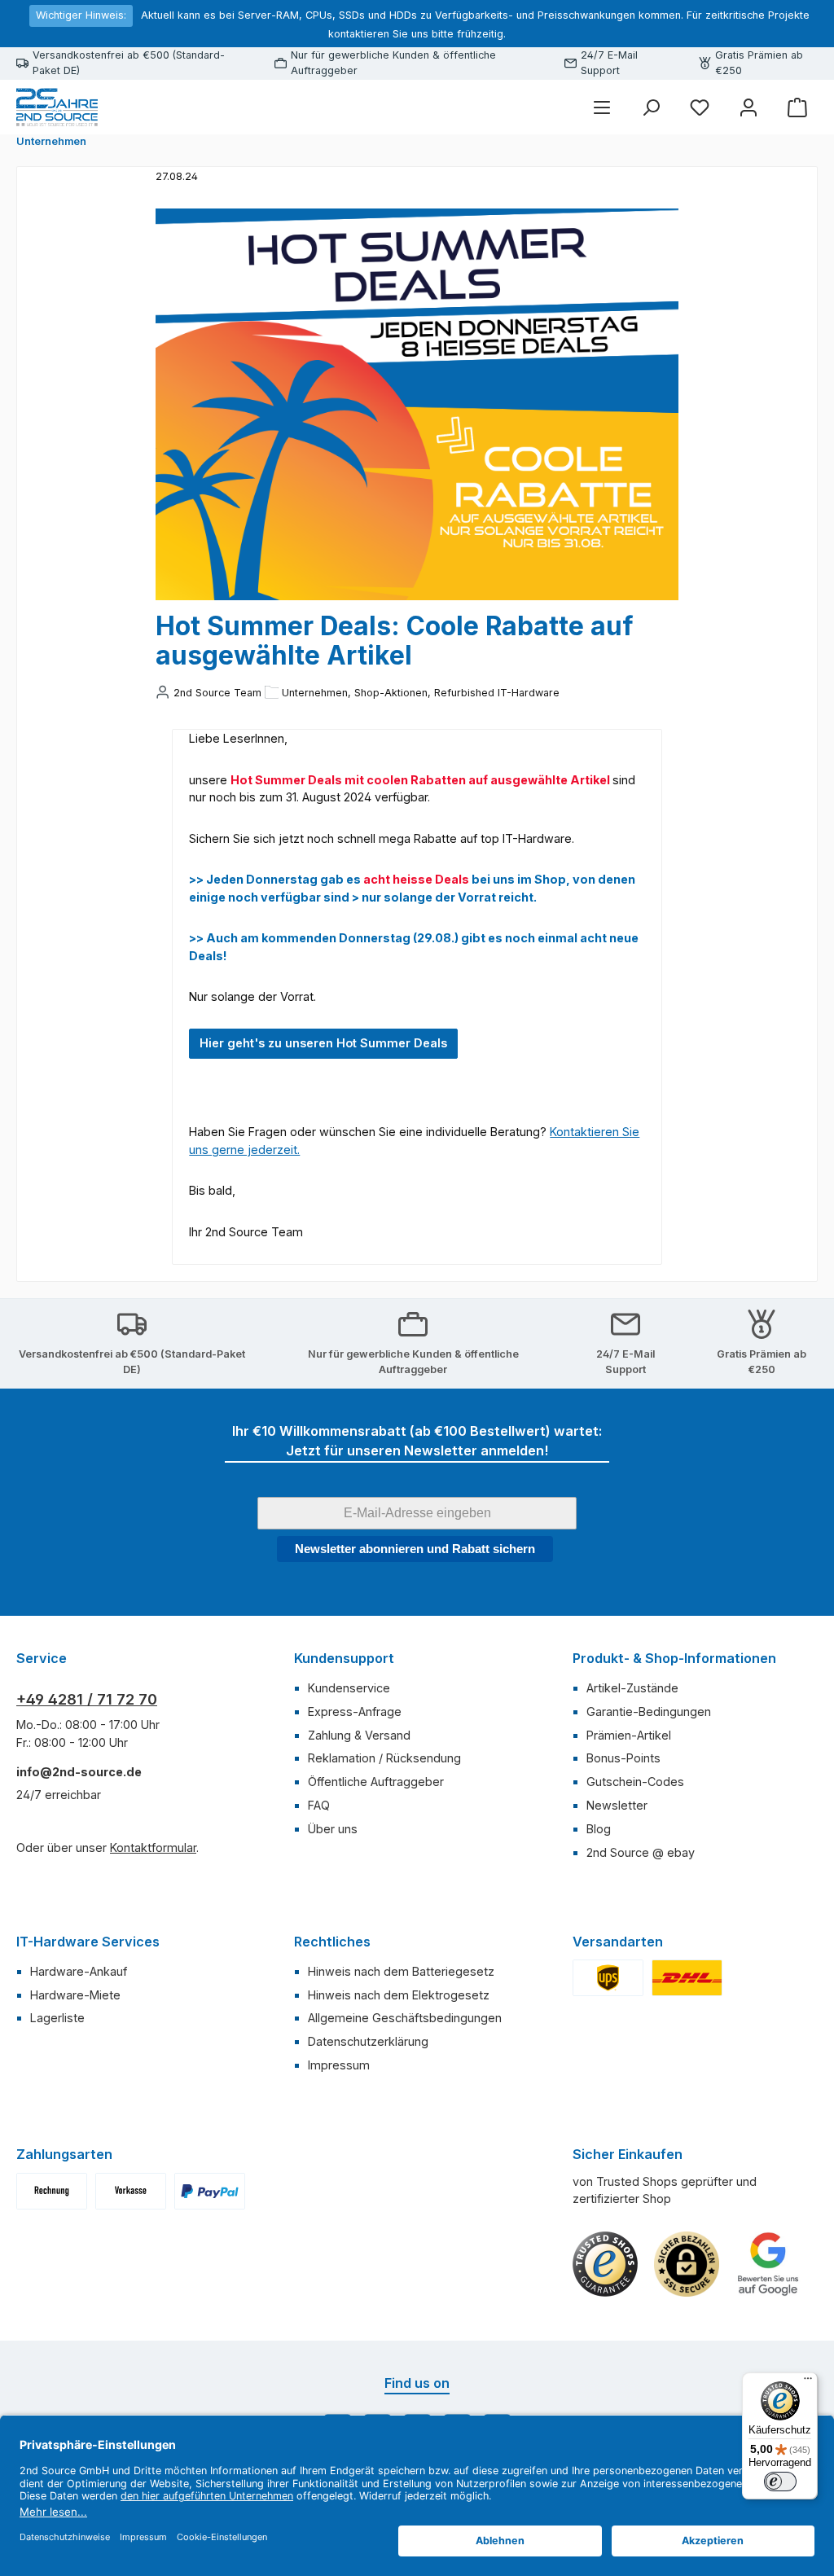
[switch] (780, 2482)
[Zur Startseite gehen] (57, 108)
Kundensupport (344, 1658)
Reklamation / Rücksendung (384, 1758)
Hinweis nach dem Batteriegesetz (401, 1971)
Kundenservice (349, 1688)
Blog (599, 1829)
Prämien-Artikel (629, 1735)
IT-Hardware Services (88, 1942)
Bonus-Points (623, 1758)
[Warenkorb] (797, 107)
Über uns (333, 1829)
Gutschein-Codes (635, 1782)
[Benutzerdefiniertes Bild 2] (687, 1978)
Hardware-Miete (75, 1995)
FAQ (319, 1805)
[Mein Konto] (748, 107)
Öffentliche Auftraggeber (376, 1782)
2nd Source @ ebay (641, 1852)
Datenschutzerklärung (368, 2041)
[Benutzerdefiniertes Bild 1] (608, 1978)
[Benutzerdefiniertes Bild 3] (210, 2191)
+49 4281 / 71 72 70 (87, 1699)
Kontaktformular (153, 1848)
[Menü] (602, 107)
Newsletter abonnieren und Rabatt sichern (415, 1549)
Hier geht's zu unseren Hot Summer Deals (323, 1043)
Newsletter (617, 1805)
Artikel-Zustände (632, 1688)
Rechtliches (332, 1942)
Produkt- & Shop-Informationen (674, 1658)
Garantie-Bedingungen (649, 1711)
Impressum (339, 2065)
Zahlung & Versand (359, 1735)
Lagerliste (57, 2018)
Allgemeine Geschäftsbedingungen (405, 2018)
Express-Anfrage (355, 1711)
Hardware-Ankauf (79, 1971)
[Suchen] (651, 107)
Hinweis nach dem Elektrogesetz (399, 1995)
